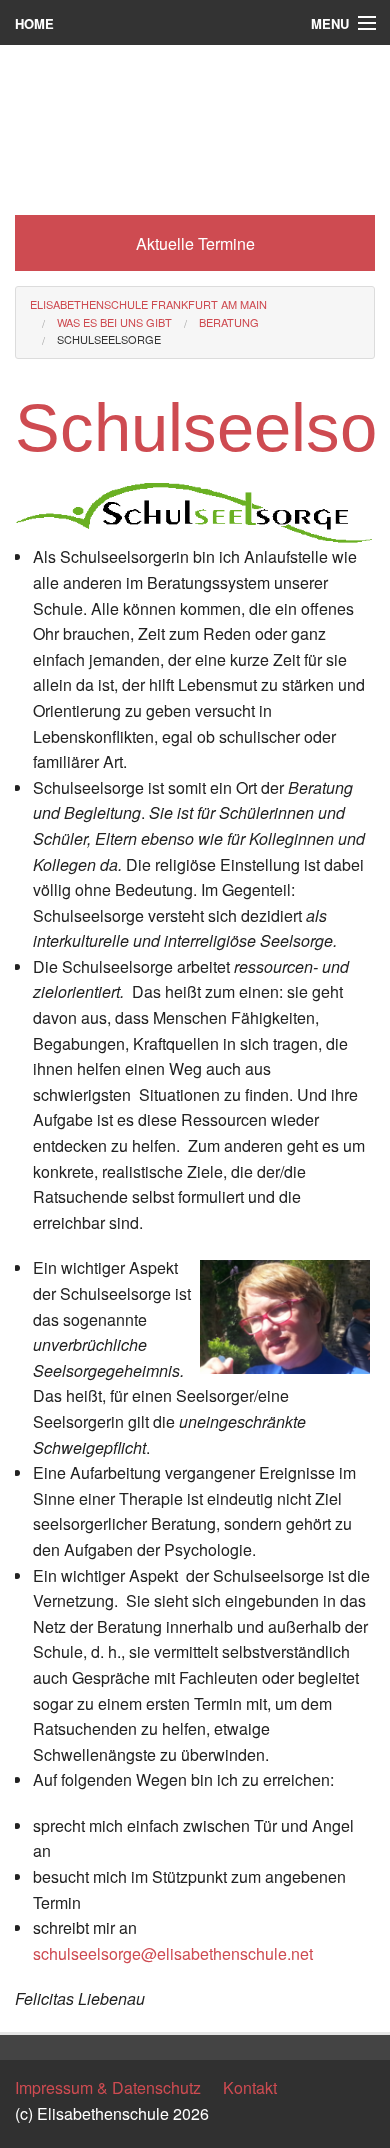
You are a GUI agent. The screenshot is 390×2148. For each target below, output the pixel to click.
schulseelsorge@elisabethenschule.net (173, 1953)
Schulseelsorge (109, 339)
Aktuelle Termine (195, 243)
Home (34, 23)
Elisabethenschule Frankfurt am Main (148, 304)
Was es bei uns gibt (114, 322)
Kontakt (250, 2087)
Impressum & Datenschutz (108, 2087)
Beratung (229, 322)
